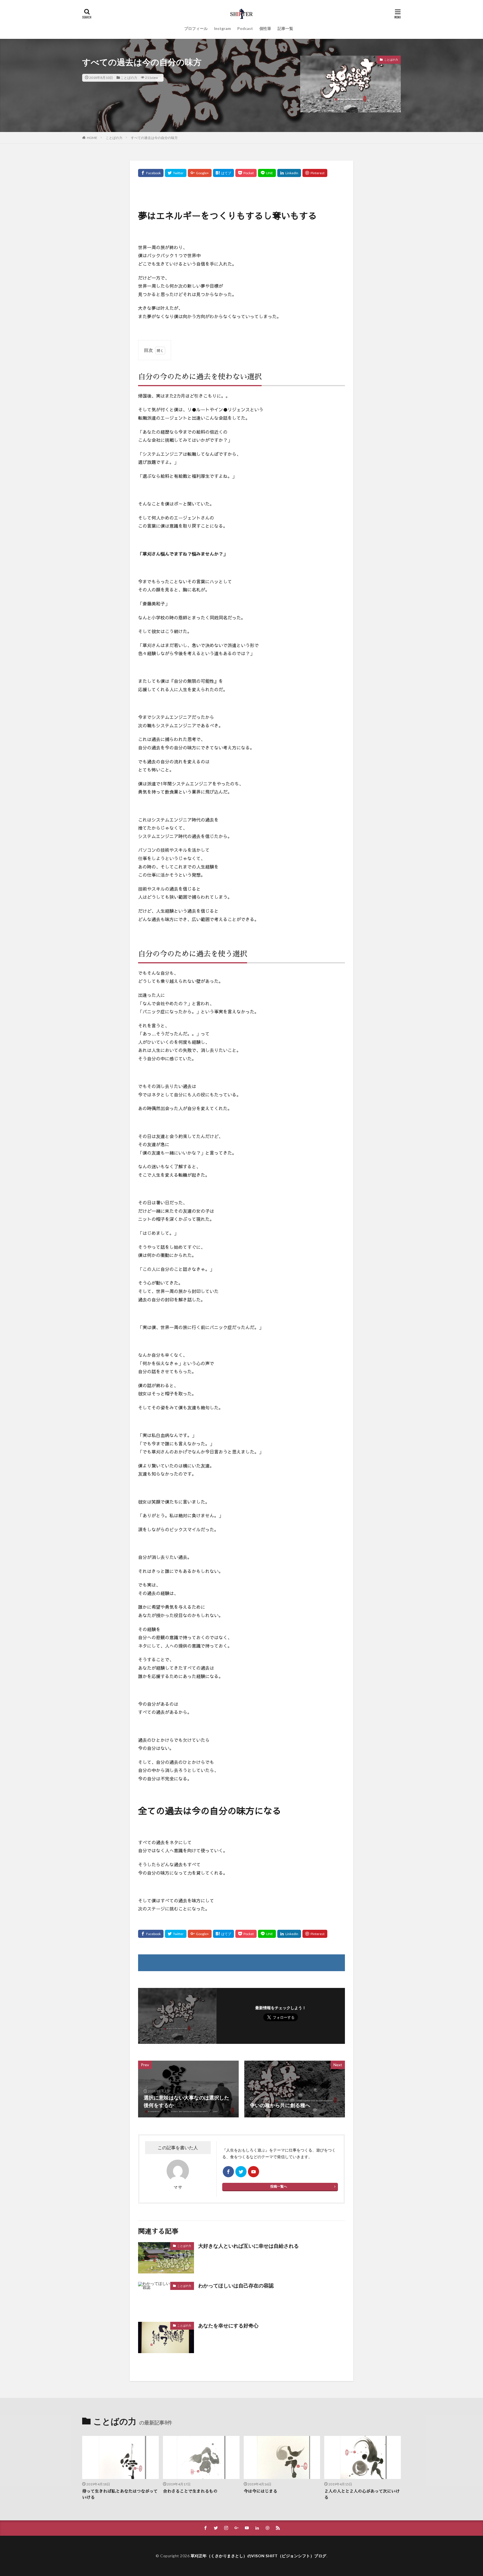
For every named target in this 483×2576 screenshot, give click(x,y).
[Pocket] (246, 173)
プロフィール (196, 28)
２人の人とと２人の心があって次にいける (362, 2494)
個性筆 (265, 28)
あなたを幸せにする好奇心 (228, 2325)
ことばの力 (129, 78)
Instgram (222, 28)
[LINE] (267, 173)
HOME (92, 138)
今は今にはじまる (261, 2491)
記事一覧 (285, 28)
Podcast (245, 28)
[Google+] (200, 173)
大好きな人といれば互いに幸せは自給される (248, 2246)
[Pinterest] (315, 173)
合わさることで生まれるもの (190, 2491)
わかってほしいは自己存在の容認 (236, 2285)
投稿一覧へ (279, 2186)
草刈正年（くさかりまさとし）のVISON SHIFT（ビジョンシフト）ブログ (259, 2556)
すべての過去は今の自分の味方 (154, 138)
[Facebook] (151, 173)
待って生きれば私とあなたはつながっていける (120, 2494)
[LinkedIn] (289, 173)
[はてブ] (223, 173)
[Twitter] (176, 173)
